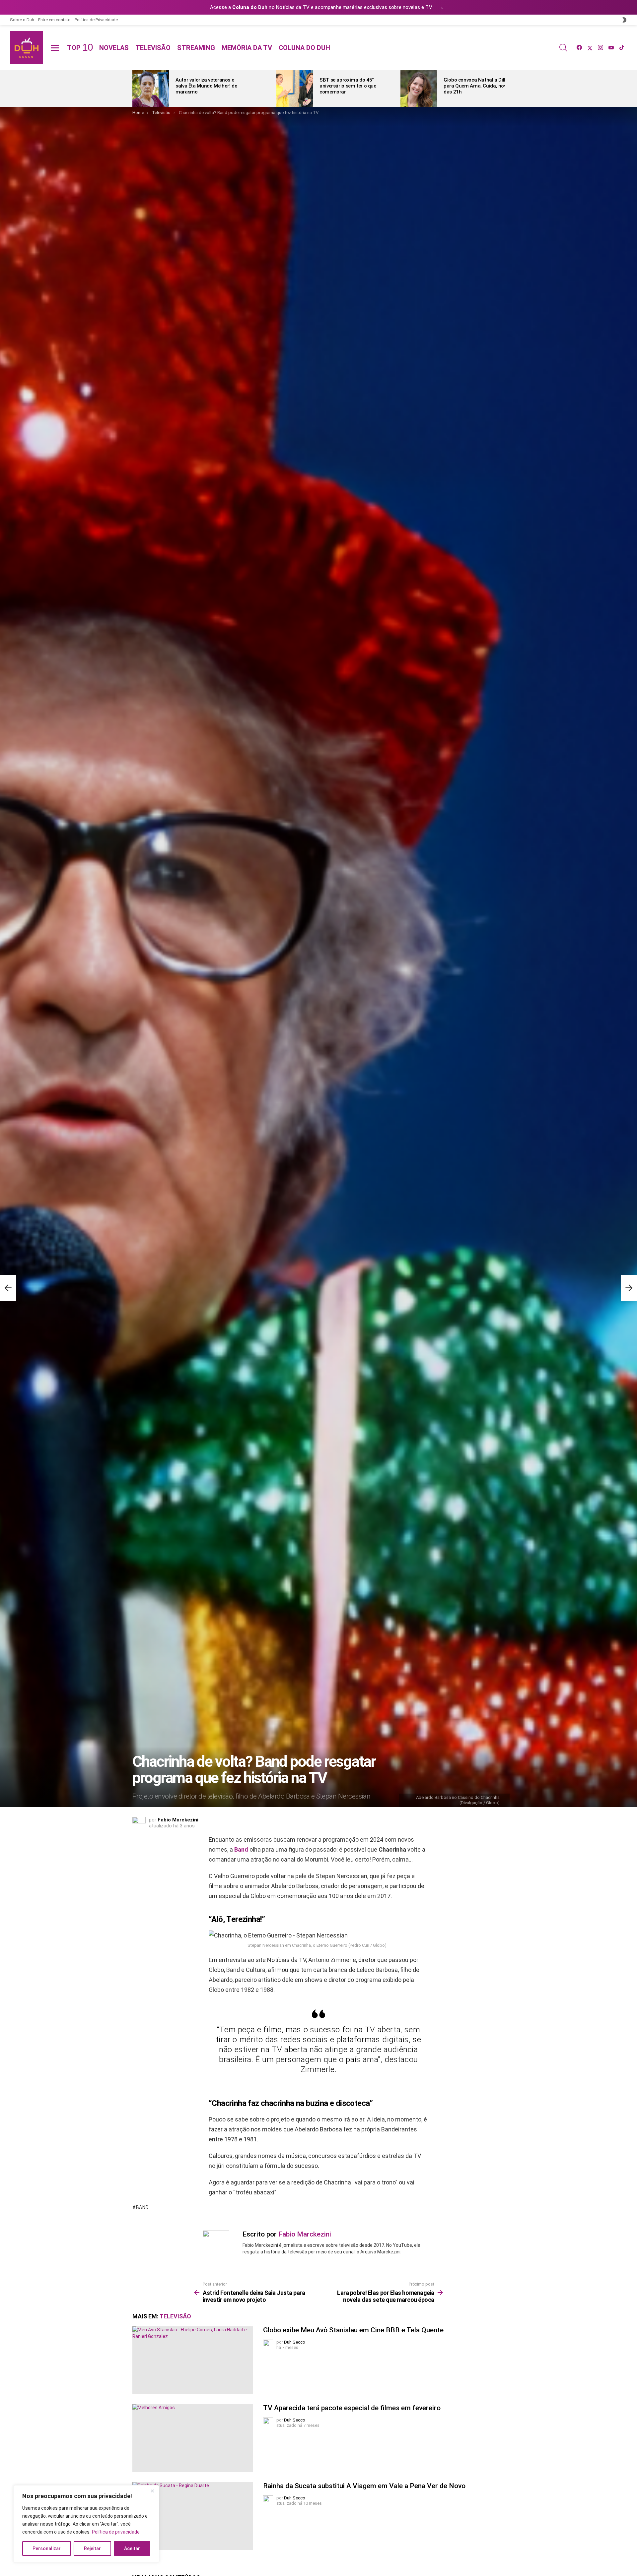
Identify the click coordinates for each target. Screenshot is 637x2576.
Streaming (196, 48)
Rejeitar (92, 2548)
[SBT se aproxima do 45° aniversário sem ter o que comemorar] (295, 89)
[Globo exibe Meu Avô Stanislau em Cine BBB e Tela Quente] (193, 2360)
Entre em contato (54, 20)
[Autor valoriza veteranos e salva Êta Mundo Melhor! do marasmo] (151, 89)
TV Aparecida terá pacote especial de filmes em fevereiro (352, 2408)
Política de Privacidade (96, 20)
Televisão (153, 48)
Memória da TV (247, 48)
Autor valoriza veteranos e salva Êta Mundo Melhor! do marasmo (206, 86)
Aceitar (132, 2548)
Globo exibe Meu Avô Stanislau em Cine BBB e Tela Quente (353, 2330)
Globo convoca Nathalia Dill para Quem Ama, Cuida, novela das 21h (478, 86)
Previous (136, 89)
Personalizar (47, 2548)
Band (241, 1849)
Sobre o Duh (22, 20)
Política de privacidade (116, 2532)
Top (80, 48)
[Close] (152, 2491)
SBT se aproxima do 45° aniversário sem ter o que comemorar (348, 86)
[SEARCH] (563, 48)
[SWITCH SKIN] (624, 20)
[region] (86, 2524)
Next (501, 89)
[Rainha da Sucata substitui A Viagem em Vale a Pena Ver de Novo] (193, 2516)
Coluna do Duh (304, 48)
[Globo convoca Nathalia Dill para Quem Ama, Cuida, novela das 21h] (419, 89)
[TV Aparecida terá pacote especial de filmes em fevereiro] (193, 2438)
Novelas (114, 48)
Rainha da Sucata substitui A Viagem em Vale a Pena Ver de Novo (364, 2486)
